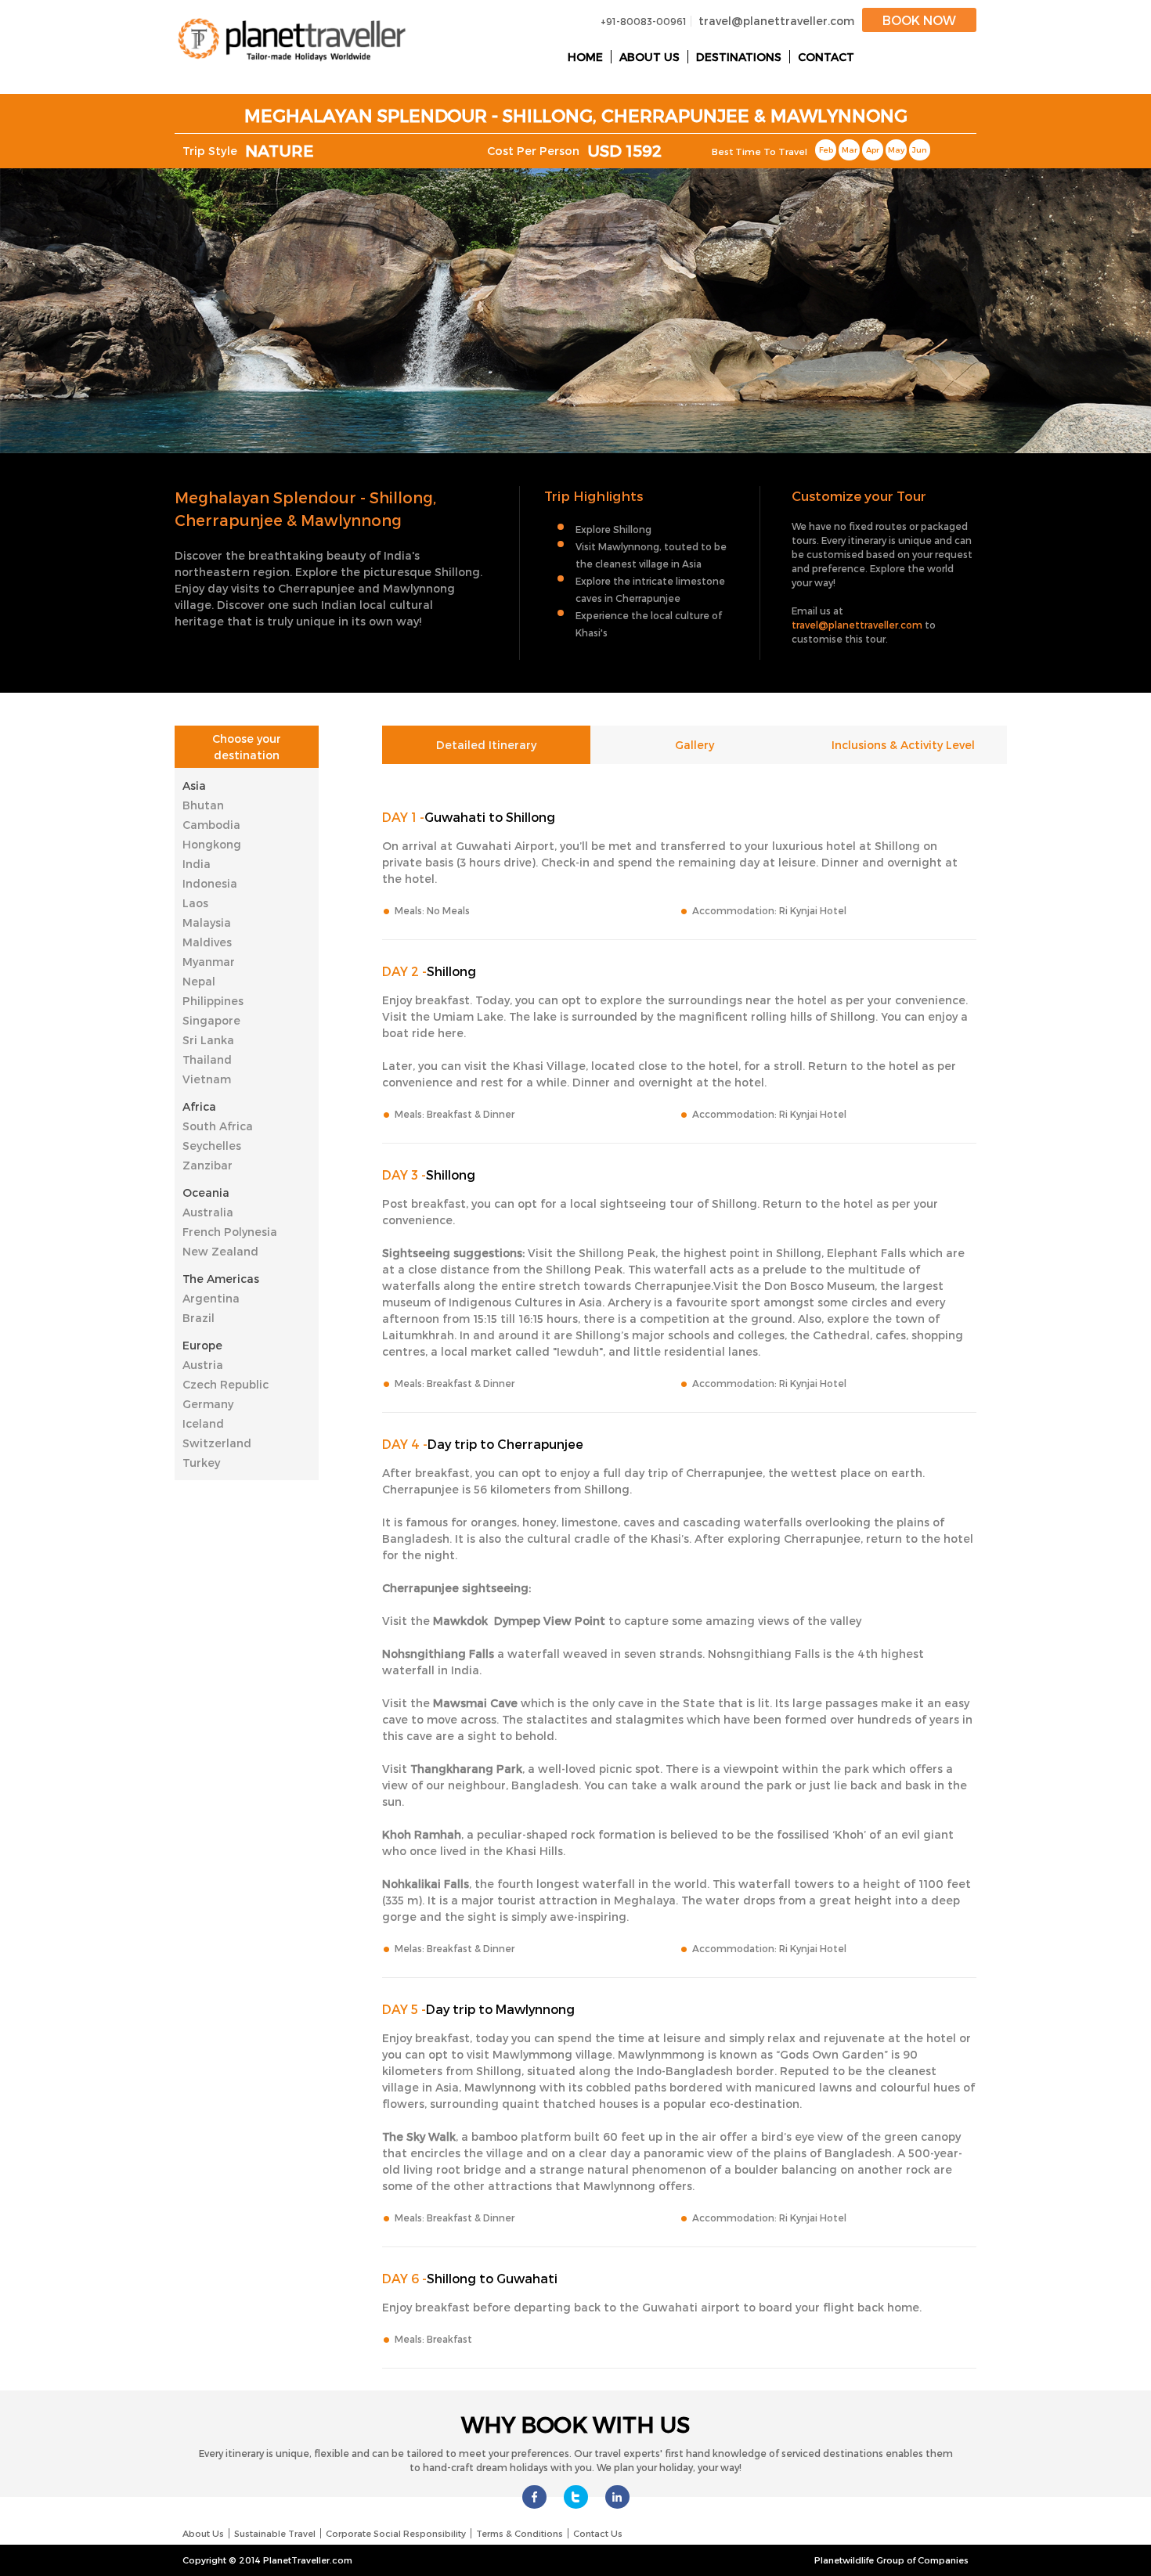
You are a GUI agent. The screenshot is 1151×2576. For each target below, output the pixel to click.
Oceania (206, 1193)
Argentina (211, 1298)
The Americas (221, 1279)
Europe (202, 1345)
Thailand (207, 1059)
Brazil (198, 1318)
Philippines (213, 1001)
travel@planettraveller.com (776, 21)
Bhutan (203, 805)
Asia (194, 785)
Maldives (207, 942)
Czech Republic (226, 1384)
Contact (826, 57)
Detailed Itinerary (486, 745)
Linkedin (617, 2497)
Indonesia (210, 883)
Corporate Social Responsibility (396, 2533)
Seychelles (212, 1146)
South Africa (218, 1126)
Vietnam (207, 1079)
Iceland (203, 1423)
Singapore (211, 1020)
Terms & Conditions (520, 2533)
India (197, 864)
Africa (199, 1106)
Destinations (739, 57)
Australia (208, 1212)
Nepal (199, 981)
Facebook (534, 2497)
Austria (203, 1365)
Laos (195, 903)
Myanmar (209, 962)
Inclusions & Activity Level (903, 745)
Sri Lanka (208, 1040)
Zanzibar (207, 1165)
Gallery (695, 745)
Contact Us (598, 2533)
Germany (208, 1404)
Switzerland (217, 1443)
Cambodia (211, 825)
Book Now (919, 20)
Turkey (201, 1463)
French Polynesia (230, 1232)
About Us (649, 57)
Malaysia (207, 922)
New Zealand (220, 1251)
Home (585, 57)
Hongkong (212, 844)
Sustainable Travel (275, 2533)
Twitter (576, 2497)
